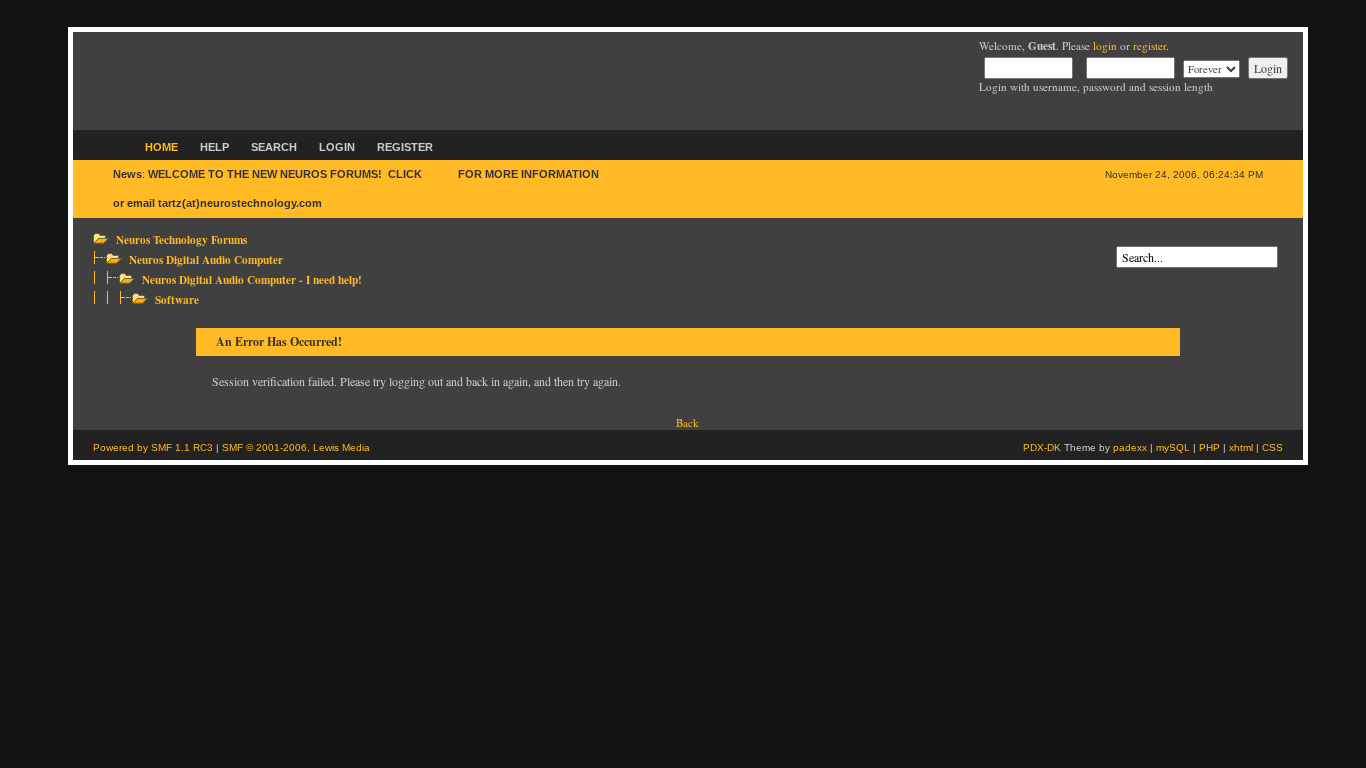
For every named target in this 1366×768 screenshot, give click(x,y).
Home (161, 147)
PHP (1209, 447)
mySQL (1173, 447)
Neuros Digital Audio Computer (206, 259)
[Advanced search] (1121, 238)
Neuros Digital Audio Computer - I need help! (252, 279)
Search (274, 147)
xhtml (1241, 447)
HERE (440, 174)
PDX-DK (1042, 447)
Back (687, 422)
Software (177, 299)
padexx (1130, 447)
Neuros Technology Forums (181, 239)
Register (405, 147)
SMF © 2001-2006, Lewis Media (296, 447)
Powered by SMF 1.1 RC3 (153, 447)
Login (337, 147)
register (1149, 45)
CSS (1272, 447)
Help (214, 147)
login (1105, 45)
